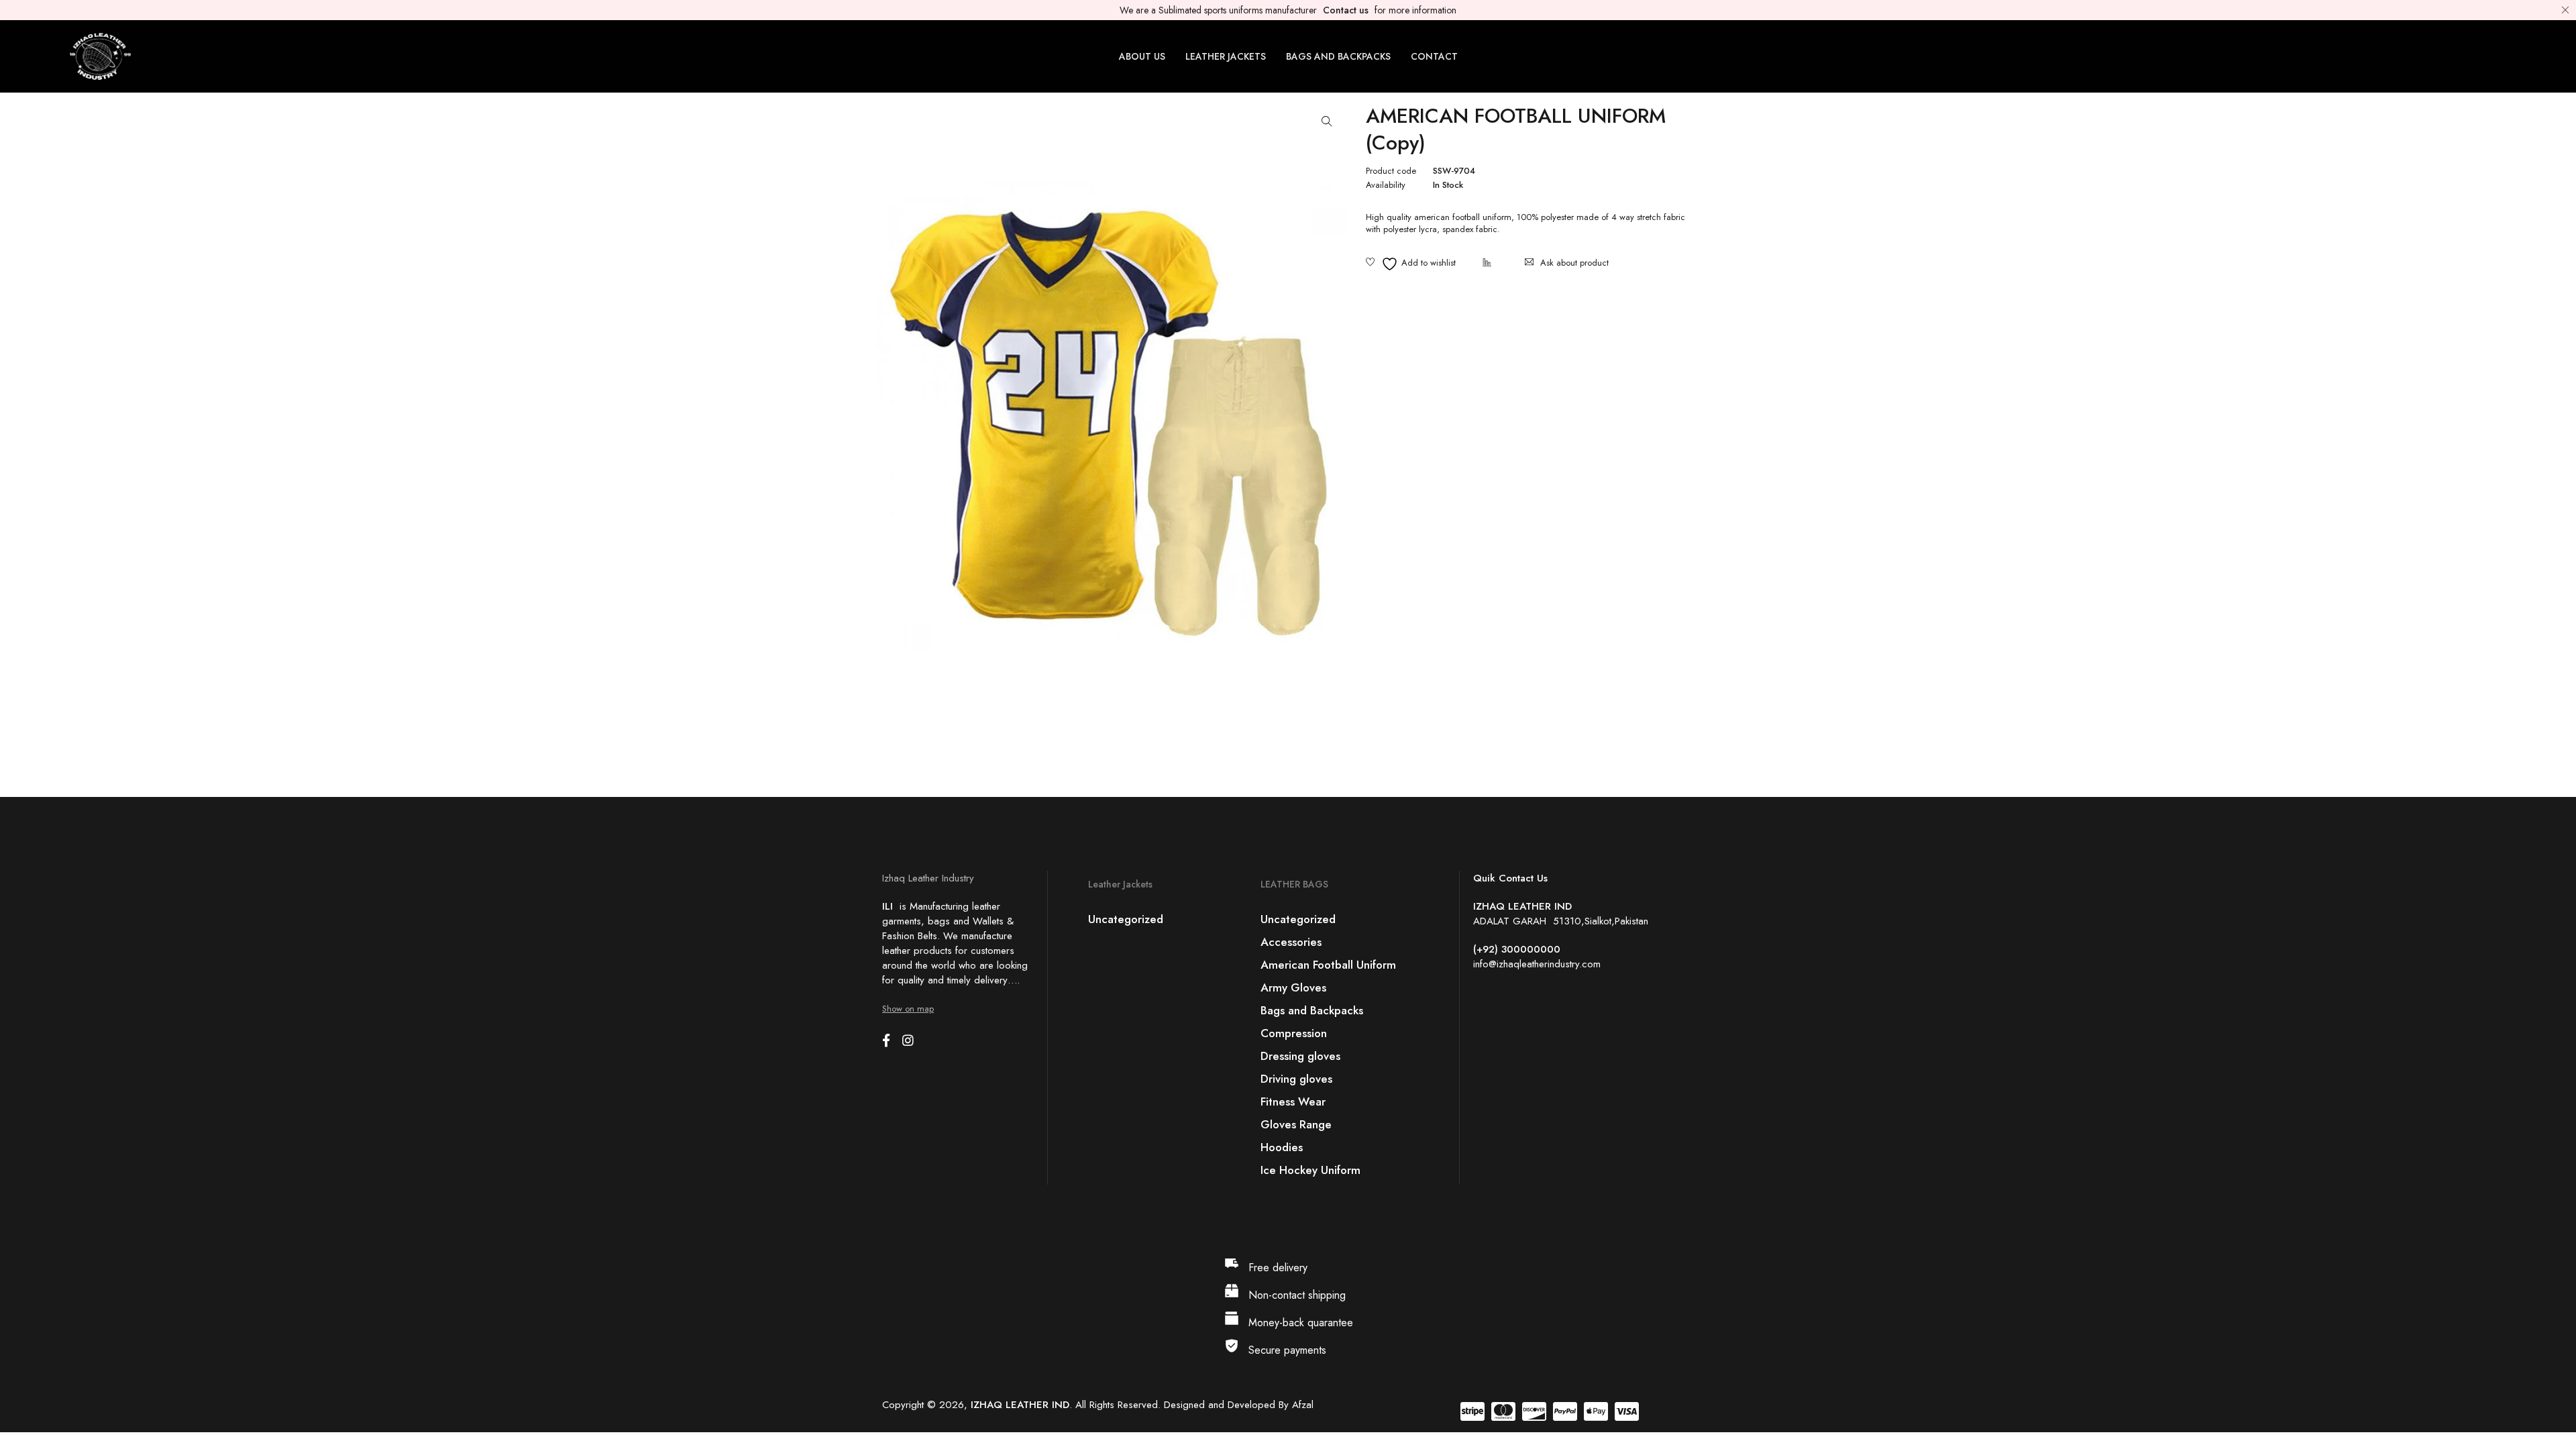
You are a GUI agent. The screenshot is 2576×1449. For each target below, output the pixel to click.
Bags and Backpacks (1338, 56)
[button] (1327, 121)
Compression (1294, 1033)
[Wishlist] (1411, 264)
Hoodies (1282, 1147)
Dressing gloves (1300, 1056)
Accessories (1291, 942)
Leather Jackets (1226, 56)
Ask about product (1574, 263)
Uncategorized (1126, 919)
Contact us (1346, 10)
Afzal (1303, 1405)
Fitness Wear (1293, 1102)
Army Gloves (1293, 987)
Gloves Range (1296, 1124)
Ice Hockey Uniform (1310, 1170)
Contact (1434, 56)
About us (1142, 56)
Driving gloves (1296, 1079)
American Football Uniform (1328, 965)
